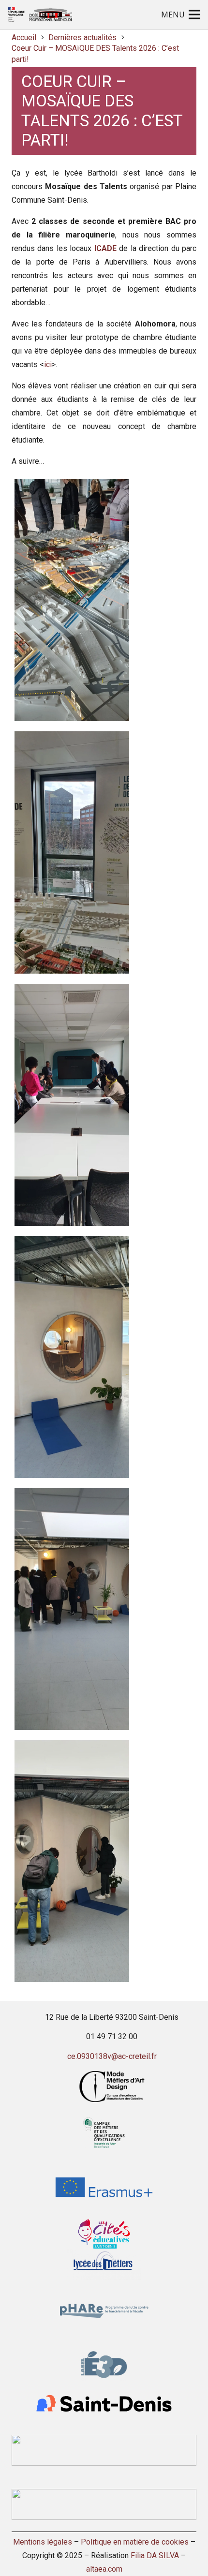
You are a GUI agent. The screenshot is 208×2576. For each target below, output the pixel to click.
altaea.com (104, 2569)
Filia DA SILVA (155, 2555)
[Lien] (40, 15)
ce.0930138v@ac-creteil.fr (112, 2056)
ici (48, 364)
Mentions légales (43, 2542)
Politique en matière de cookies (135, 2542)
